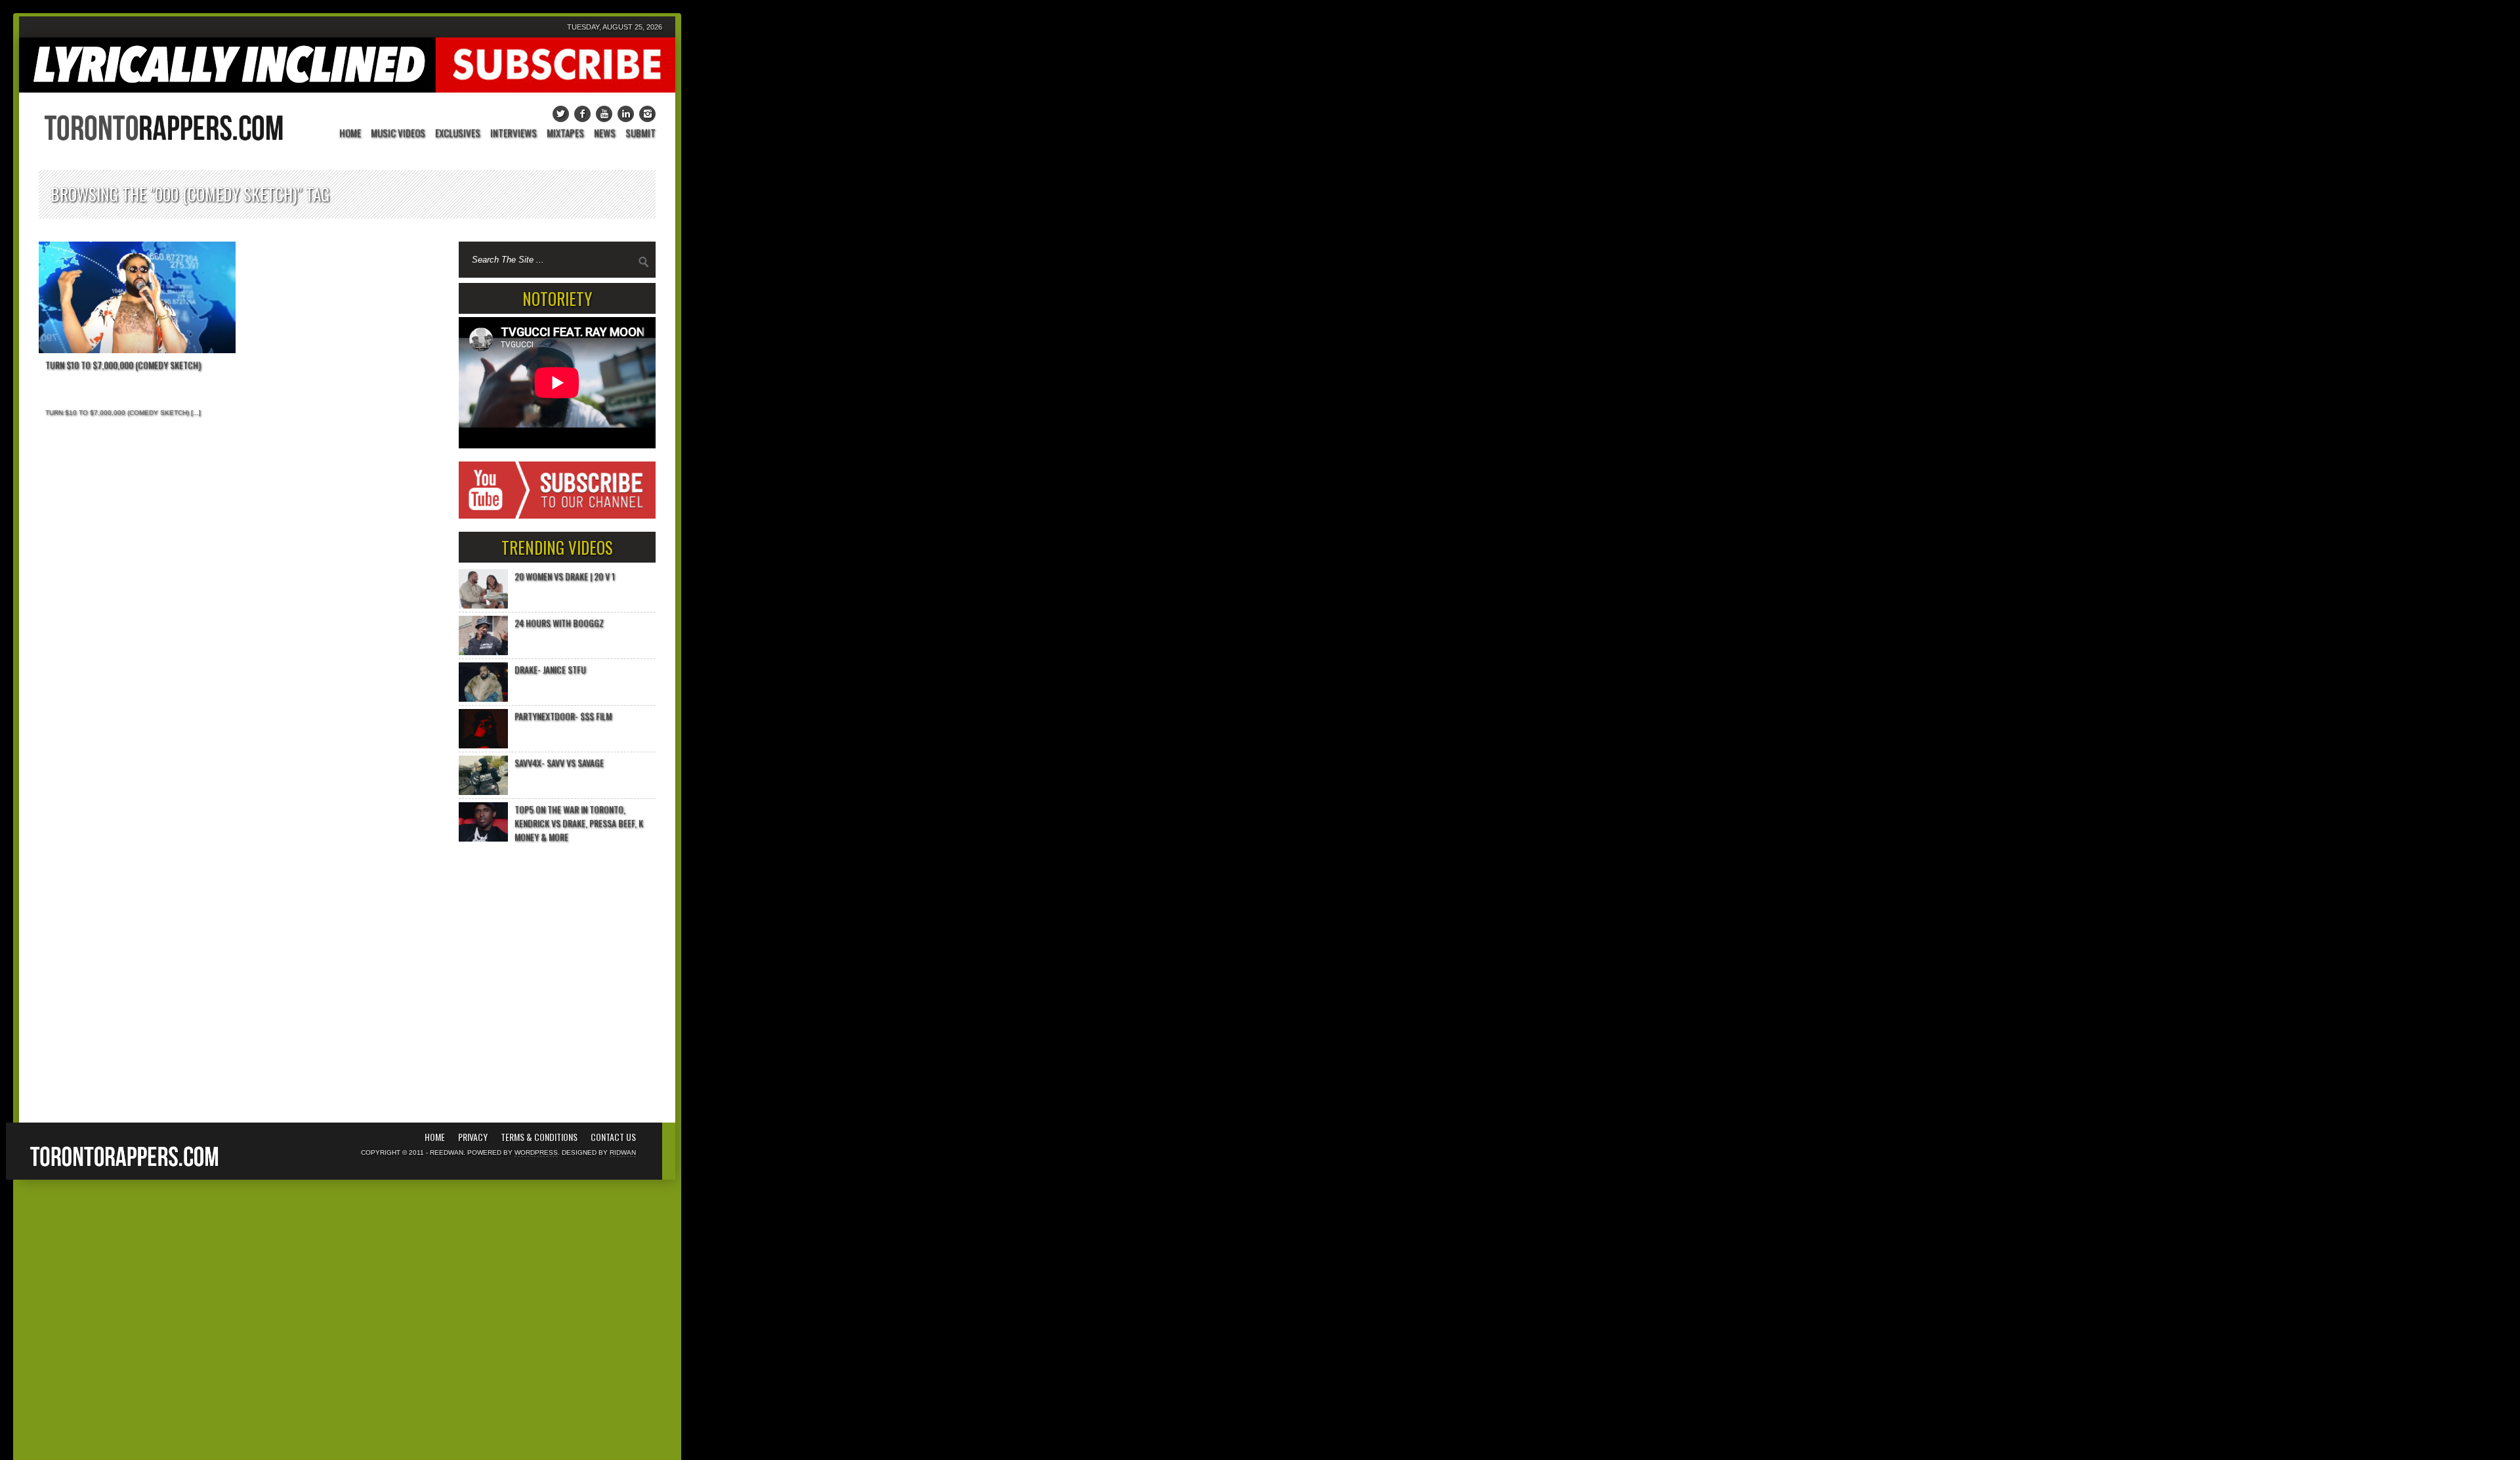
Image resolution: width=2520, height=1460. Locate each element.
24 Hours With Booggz (559, 623)
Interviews (514, 134)
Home (350, 134)
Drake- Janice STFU (550, 669)
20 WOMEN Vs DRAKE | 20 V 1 (565, 576)
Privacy (473, 1137)
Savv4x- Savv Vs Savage (559, 762)
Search (644, 262)
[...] (195, 413)
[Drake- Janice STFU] (483, 682)
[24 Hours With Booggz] (483, 635)
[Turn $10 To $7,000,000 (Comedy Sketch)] (137, 297)
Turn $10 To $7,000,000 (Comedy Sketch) (123, 365)
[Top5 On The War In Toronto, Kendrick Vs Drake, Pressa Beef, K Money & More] (483, 822)
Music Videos (398, 134)
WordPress (536, 1152)
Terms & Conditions (539, 1137)
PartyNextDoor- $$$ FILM (563, 716)
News (605, 134)
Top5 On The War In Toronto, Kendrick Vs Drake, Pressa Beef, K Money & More (579, 823)
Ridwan (623, 1152)
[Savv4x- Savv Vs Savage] (483, 775)
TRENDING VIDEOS (557, 547)
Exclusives (458, 134)
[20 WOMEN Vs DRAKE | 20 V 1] (483, 589)
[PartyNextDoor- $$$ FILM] (483, 729)
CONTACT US (613, 1137)
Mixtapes (565, 134)
